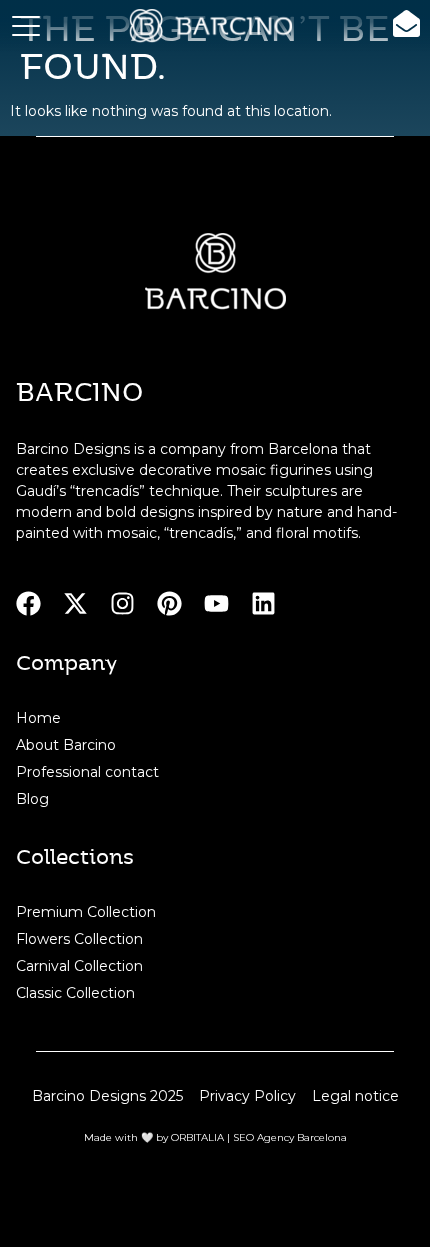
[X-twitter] (75, 603)
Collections (75, 855)
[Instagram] (122, 603)
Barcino (79, 390)
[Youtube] (216, 603)
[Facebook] (28, 603)
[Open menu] (26, 26)
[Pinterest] (169, 603)
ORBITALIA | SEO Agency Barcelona (259, 1137)
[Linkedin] (263, 603)
